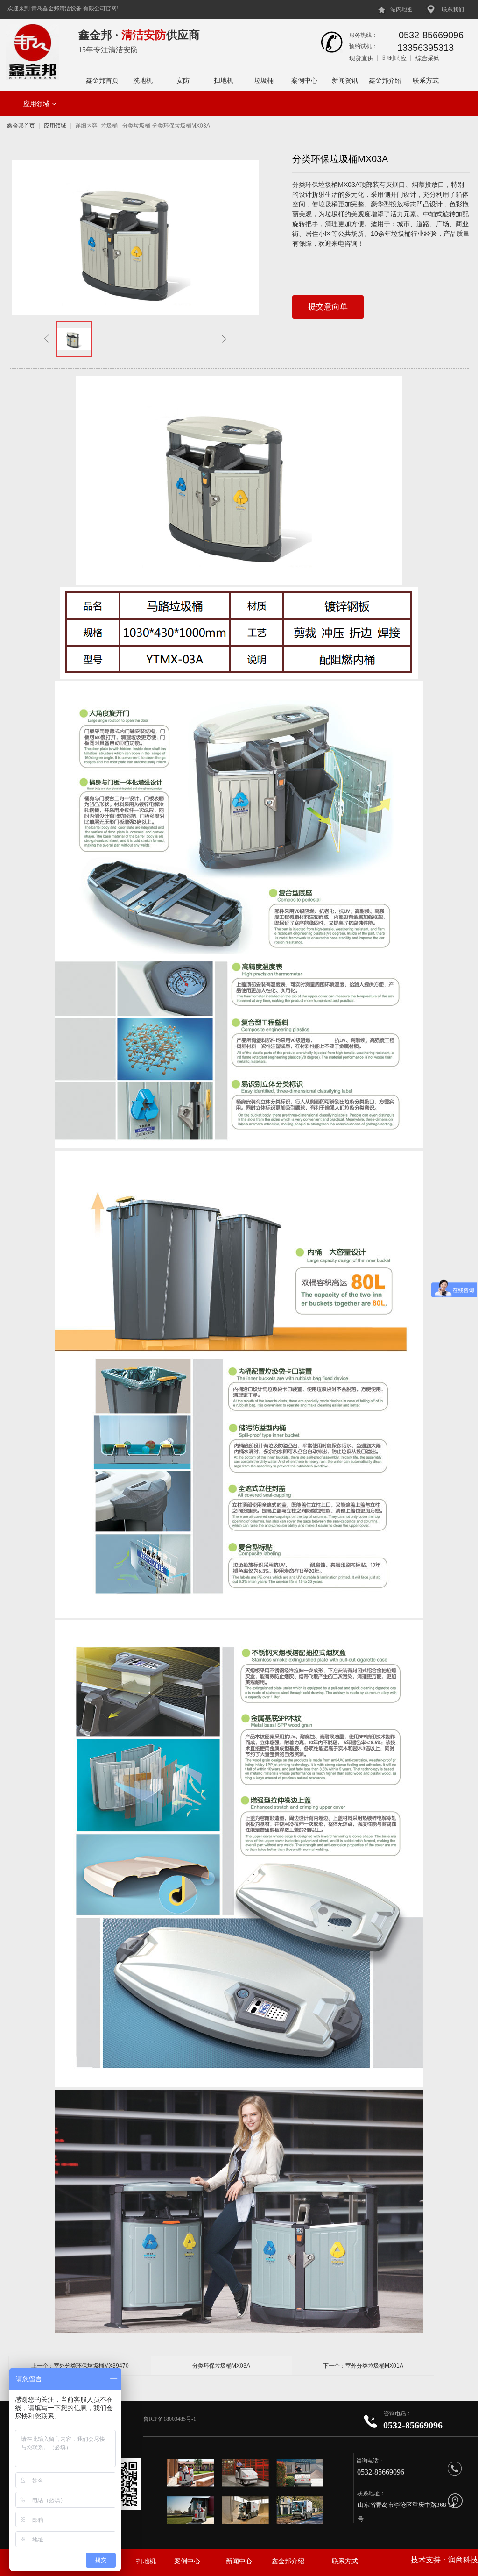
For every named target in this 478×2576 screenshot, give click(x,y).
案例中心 (304, 80)
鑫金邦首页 (102, 80)
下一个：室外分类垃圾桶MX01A (363, 2366)
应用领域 (36, 104)
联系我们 (453, 9)
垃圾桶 (264, 80)
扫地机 (224, 80)
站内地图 (401, 9)
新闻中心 (239, 2561)
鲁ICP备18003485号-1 (170, 2419)
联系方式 (426, 80)
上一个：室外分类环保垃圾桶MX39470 (80, 2366)
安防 (183, 80)
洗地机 (143, 80)
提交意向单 (328, 307)
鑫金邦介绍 (385, 80)
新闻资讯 (345, 80)
